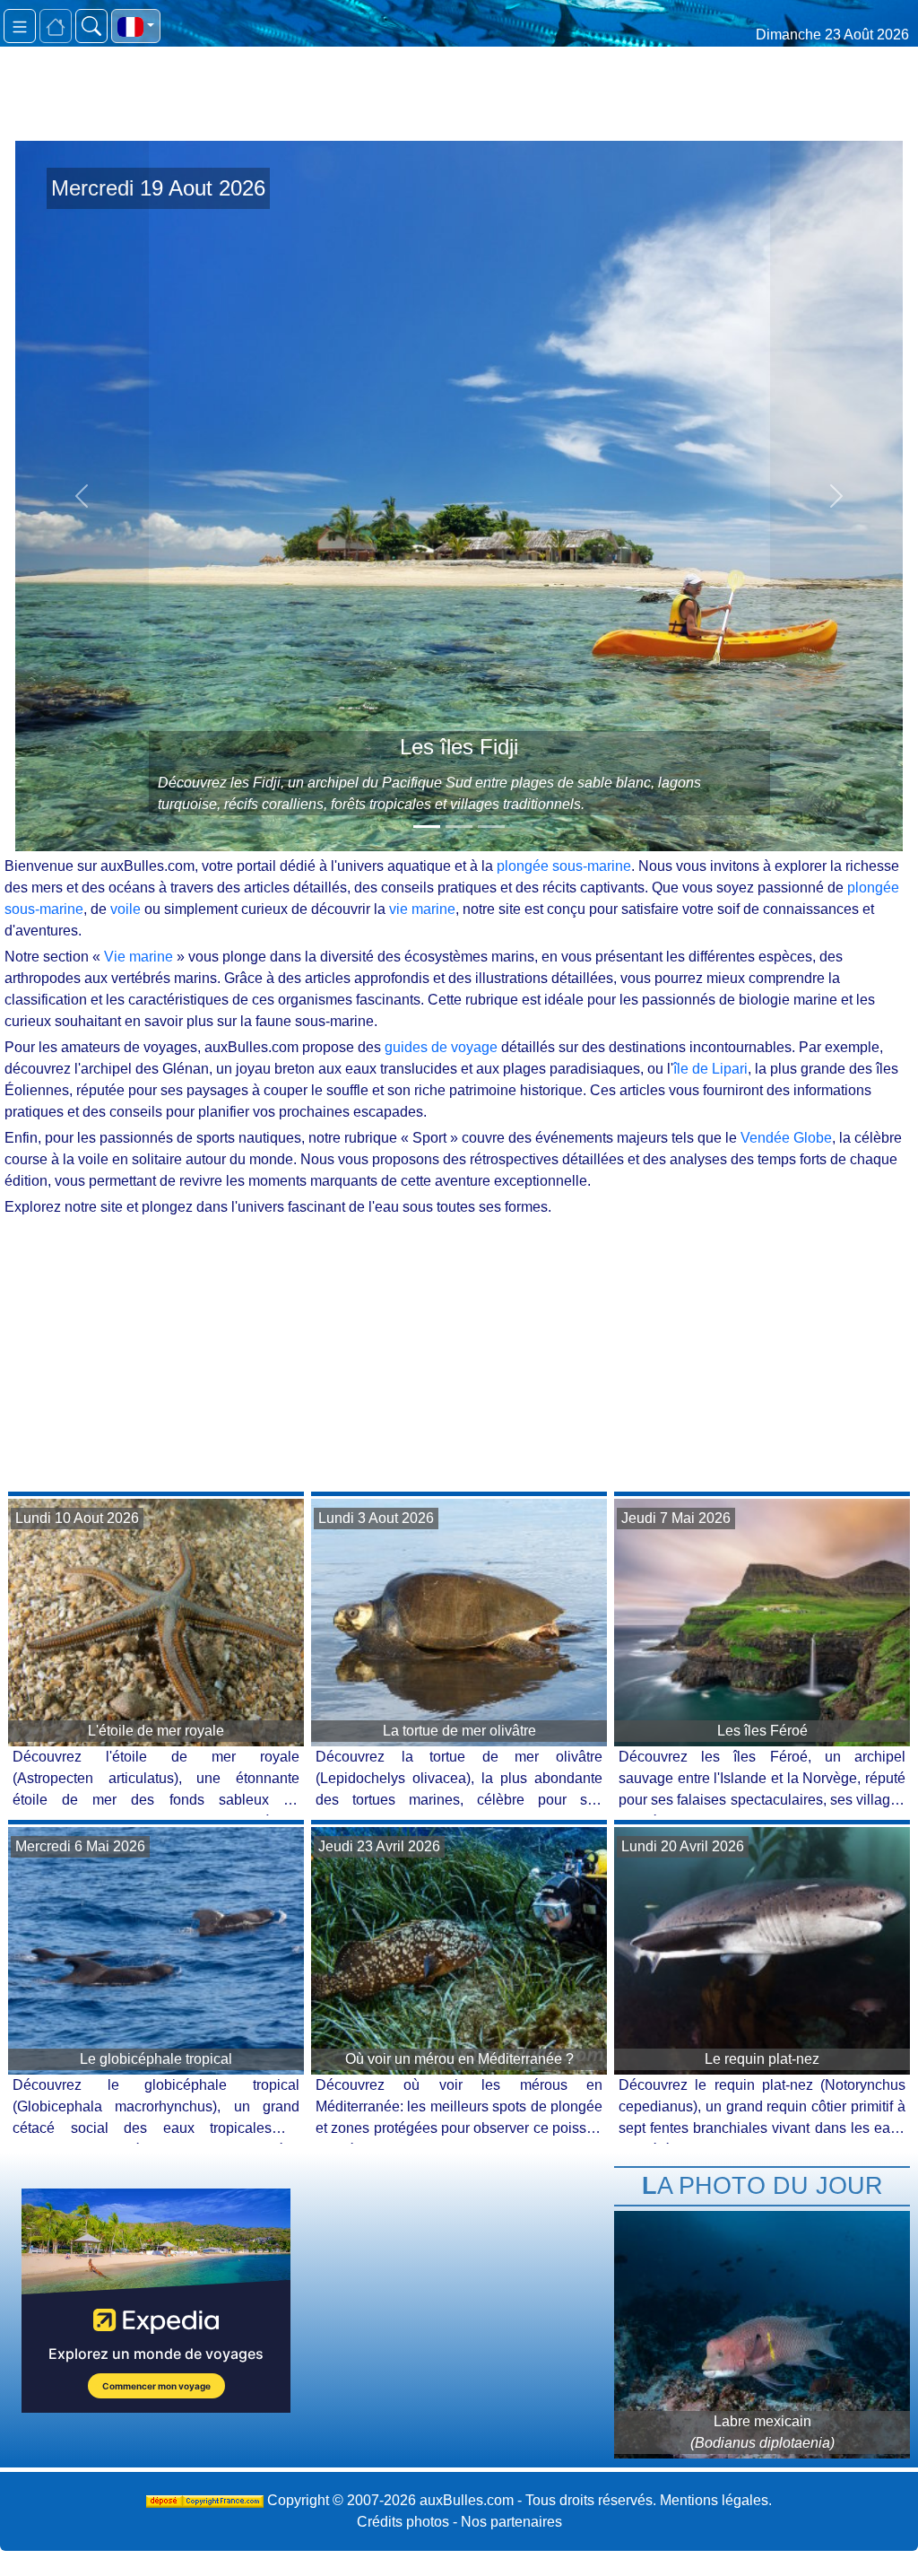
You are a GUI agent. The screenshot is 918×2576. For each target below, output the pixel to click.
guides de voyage (441, 1047)
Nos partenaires (511, 2522)
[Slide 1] (427, 827)
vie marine (422, 909)
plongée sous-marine (564, 866)
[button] (136, 26)
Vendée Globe (786, 1138)
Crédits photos (403, 2522)
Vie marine (139, 957)
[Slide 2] (459, 827)
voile (126, 909)
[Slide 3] (491, 827)
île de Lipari (710, 1069)
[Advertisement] (459, 1353)
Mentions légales (714, 2500)
